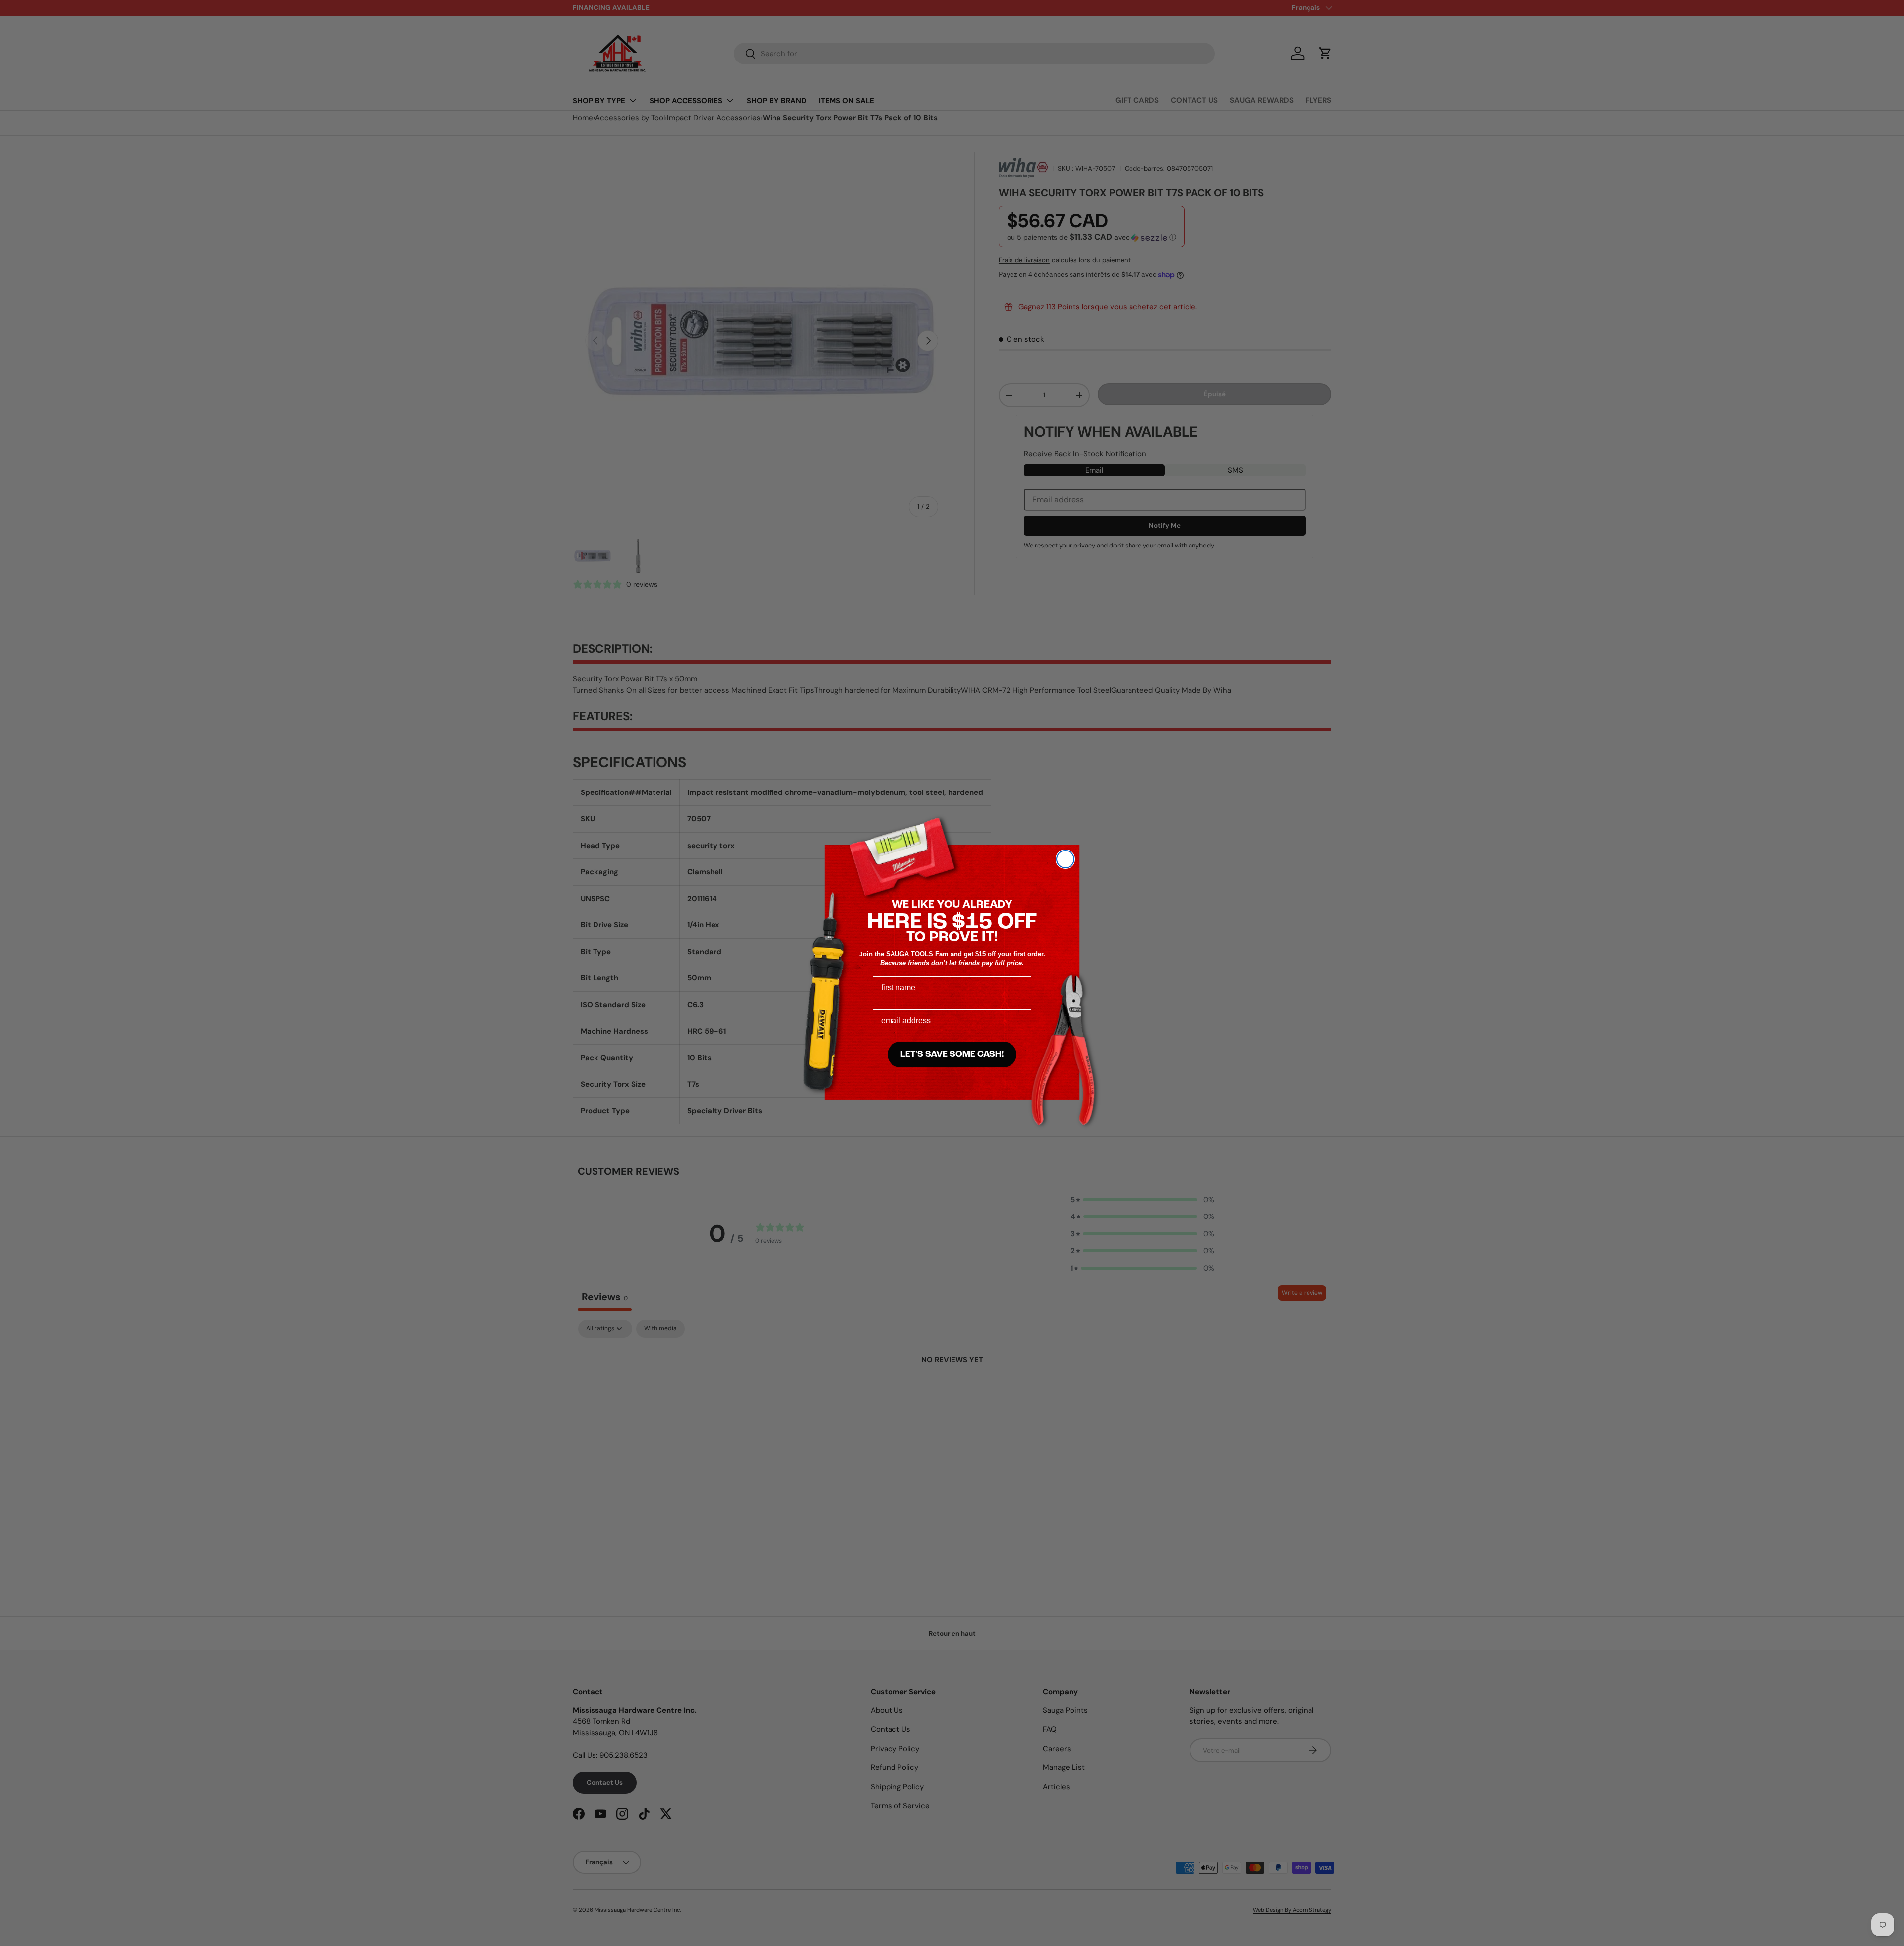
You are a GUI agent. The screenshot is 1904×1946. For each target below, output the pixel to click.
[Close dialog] (1065, 859)
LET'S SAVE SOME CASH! (952, 1055)
